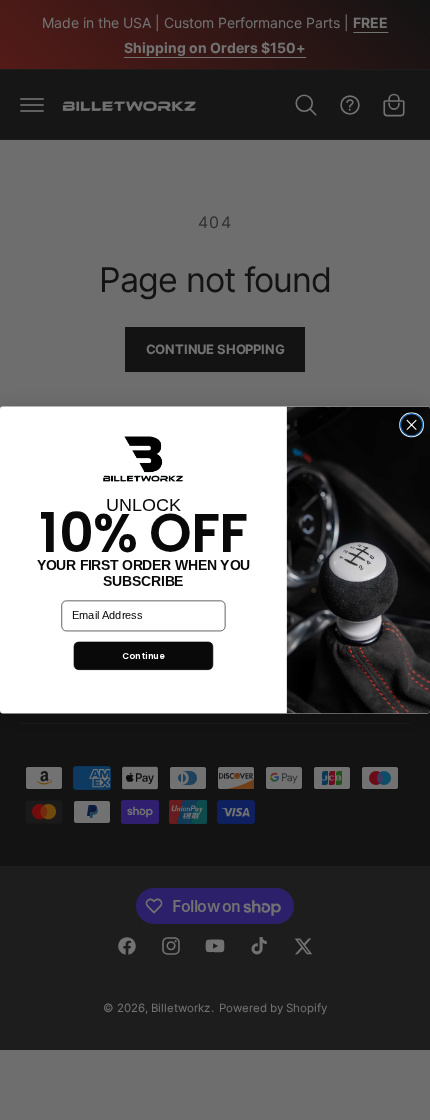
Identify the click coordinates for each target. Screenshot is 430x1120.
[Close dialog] (412, 425)
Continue (143, 655)
